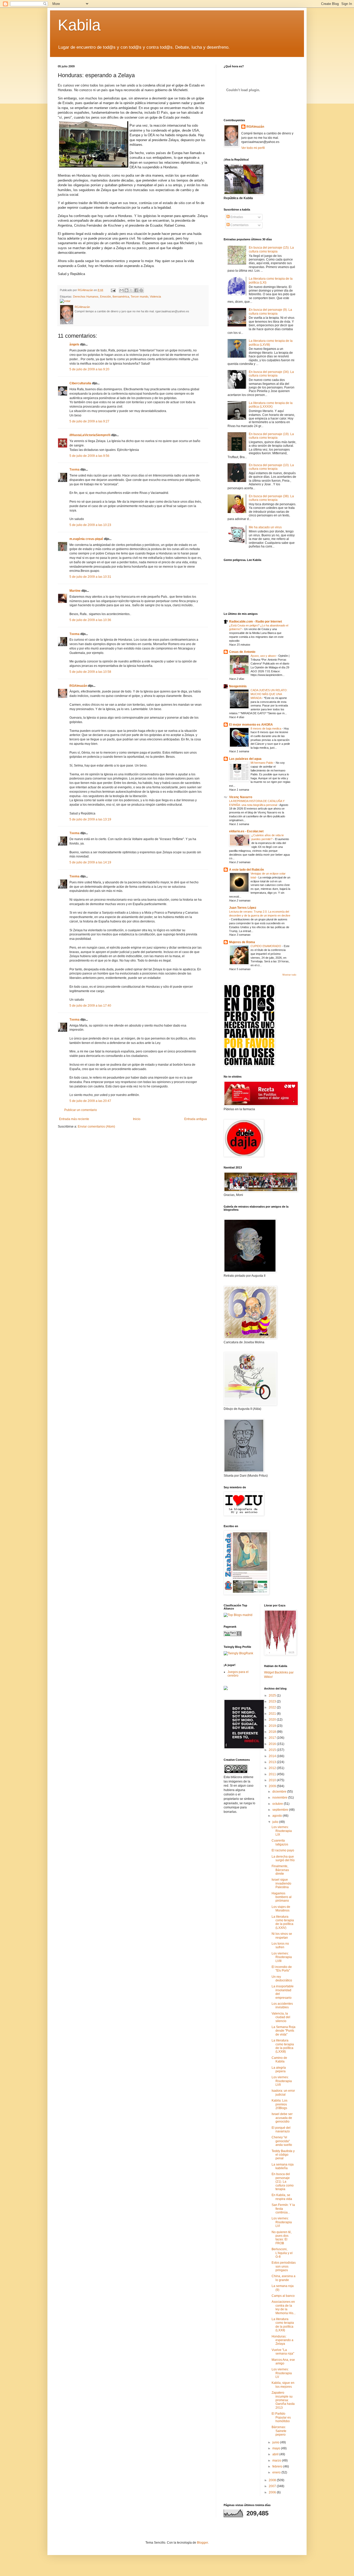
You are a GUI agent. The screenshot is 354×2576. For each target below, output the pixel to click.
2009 (273, 1786)
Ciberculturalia (80, 383)
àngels (74, 344)
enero (277, 2472)
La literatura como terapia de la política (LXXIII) (283, 2046)
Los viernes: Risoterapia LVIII (282, 1957)
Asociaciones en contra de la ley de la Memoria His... (284, 2307)
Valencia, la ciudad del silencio (281, 2017)
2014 (273, 1756)
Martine (75, 591)
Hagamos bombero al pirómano (282, 1897)
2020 (273, 1720)
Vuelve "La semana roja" (283, 2352)
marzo (277, 2460)
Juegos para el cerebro (238, 1674)
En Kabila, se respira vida (282, 2197)
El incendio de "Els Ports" (282, 1969)
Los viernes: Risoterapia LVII (282, 2081)
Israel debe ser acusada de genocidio (282, 2118)
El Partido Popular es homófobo (281, 2417)
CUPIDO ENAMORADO (266, 946)
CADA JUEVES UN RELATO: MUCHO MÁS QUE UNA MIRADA (269, 694)
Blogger (202, 2543)
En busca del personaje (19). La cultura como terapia (271, 436)
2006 (273, 2492)
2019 (273, 1726)
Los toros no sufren (280, 1945)
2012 (273, 1768)
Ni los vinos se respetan (282, 1936)
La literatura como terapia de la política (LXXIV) (283, 1922)
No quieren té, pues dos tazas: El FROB (282, 2238)
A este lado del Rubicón (246, 870)
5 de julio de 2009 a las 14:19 (90, 862)
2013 (273, 1762)
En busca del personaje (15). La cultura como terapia (271, 249)
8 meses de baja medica (266, 728)
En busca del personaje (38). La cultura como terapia (271, 498)
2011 (273, 1774)
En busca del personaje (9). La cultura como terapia (270, 312)
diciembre (280, 1792)
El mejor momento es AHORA (251, 725)
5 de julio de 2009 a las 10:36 (90, 620)
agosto (278, 1816)
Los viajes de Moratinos (281, 1909)
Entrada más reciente (74, 1119)
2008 (273, 2480)
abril (276, 2454)
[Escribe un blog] (126, 290)
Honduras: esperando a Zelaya (282, 2340)
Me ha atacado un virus (265, 527)
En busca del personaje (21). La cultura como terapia (283, 2182)
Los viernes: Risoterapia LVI (282, 2222)
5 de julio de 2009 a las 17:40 (90, 1006)
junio (276, 2442)
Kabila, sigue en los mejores (283, 2385)
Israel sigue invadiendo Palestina (281, 1883)
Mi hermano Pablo (262, 763)
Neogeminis (238, 686)
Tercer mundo (139, 297)
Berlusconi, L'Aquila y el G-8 (282, 2253)
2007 (273, 2486)
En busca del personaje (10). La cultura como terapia (271, 467)
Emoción (105, 297)
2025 (273, 1695)
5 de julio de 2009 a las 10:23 (90, 525)
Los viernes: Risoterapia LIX (282, 1831)
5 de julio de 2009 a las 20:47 (90, 1101)
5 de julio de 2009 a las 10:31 (90, 577)
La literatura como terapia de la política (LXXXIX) (271, 405)
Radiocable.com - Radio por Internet (256, 622)
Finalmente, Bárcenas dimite (280, 1870)
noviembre (280, 1798)
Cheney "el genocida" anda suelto (282, 2141)
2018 (273, 1732)
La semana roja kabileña (283, 2166)
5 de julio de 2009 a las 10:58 (90, 672)
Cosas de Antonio (242, 652)
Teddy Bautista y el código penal (283, 2155)
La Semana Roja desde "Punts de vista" (284, 2031)
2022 (273, 1707)
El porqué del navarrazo (281, 2130)
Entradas (236, 217)
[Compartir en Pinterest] (141, 290)
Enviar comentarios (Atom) (96, 1127)
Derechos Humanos (86, 297)
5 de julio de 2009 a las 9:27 (89, 421)
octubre (278, 1804)
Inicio (137, 1119)
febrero (278, 2466)
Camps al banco (283, 2296)
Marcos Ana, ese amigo (283, 2362)
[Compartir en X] (131, 290)
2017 (273, 1738)
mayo (277, 2448)
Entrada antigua (196, 1119)
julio (276, 1822)
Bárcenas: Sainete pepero (279, 2431)
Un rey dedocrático (282, 1979)
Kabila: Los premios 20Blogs (279, 2104)
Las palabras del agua (245, 759)
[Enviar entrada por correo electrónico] (113, 290)
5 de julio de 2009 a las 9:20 (89, 369)
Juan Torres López (243, 908)
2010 (273, 1780)
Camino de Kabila (279, 2060)
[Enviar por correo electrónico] (122, 290)
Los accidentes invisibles (282, 2005)
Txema (75, 470)
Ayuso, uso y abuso (264, 656)
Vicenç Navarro (241, 797)
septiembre (281, 1810)
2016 (273, 1744)
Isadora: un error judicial (283, 2092)
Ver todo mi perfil (253, 148)
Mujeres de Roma (242, 942)
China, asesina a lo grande (284, 2278)
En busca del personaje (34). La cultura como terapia (271, 374)
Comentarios (239, 225)
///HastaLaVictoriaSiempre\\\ (90, 435)
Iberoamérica (121, 297)
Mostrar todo (289, 975)
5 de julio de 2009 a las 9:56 (89, 456)
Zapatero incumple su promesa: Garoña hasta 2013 (283, 2400)
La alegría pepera (279, 2069)
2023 (273, 1701)
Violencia (155, 297)
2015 (273, 1750)
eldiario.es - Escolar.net (246, 831)
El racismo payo (283, 1850)
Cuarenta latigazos (280, 1842)
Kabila (79, 25)
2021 (273, 1714)
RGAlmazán (78, 686)
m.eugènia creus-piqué (86, 539)
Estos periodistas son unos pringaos (284, 2266)
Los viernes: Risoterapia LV (282, 2373)
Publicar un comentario (81, 1110)
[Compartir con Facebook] (136, 290)
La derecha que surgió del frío (283, 1858)
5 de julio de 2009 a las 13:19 (90, 819)
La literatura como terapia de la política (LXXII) (283, 2325)
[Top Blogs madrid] (238, 1615)
